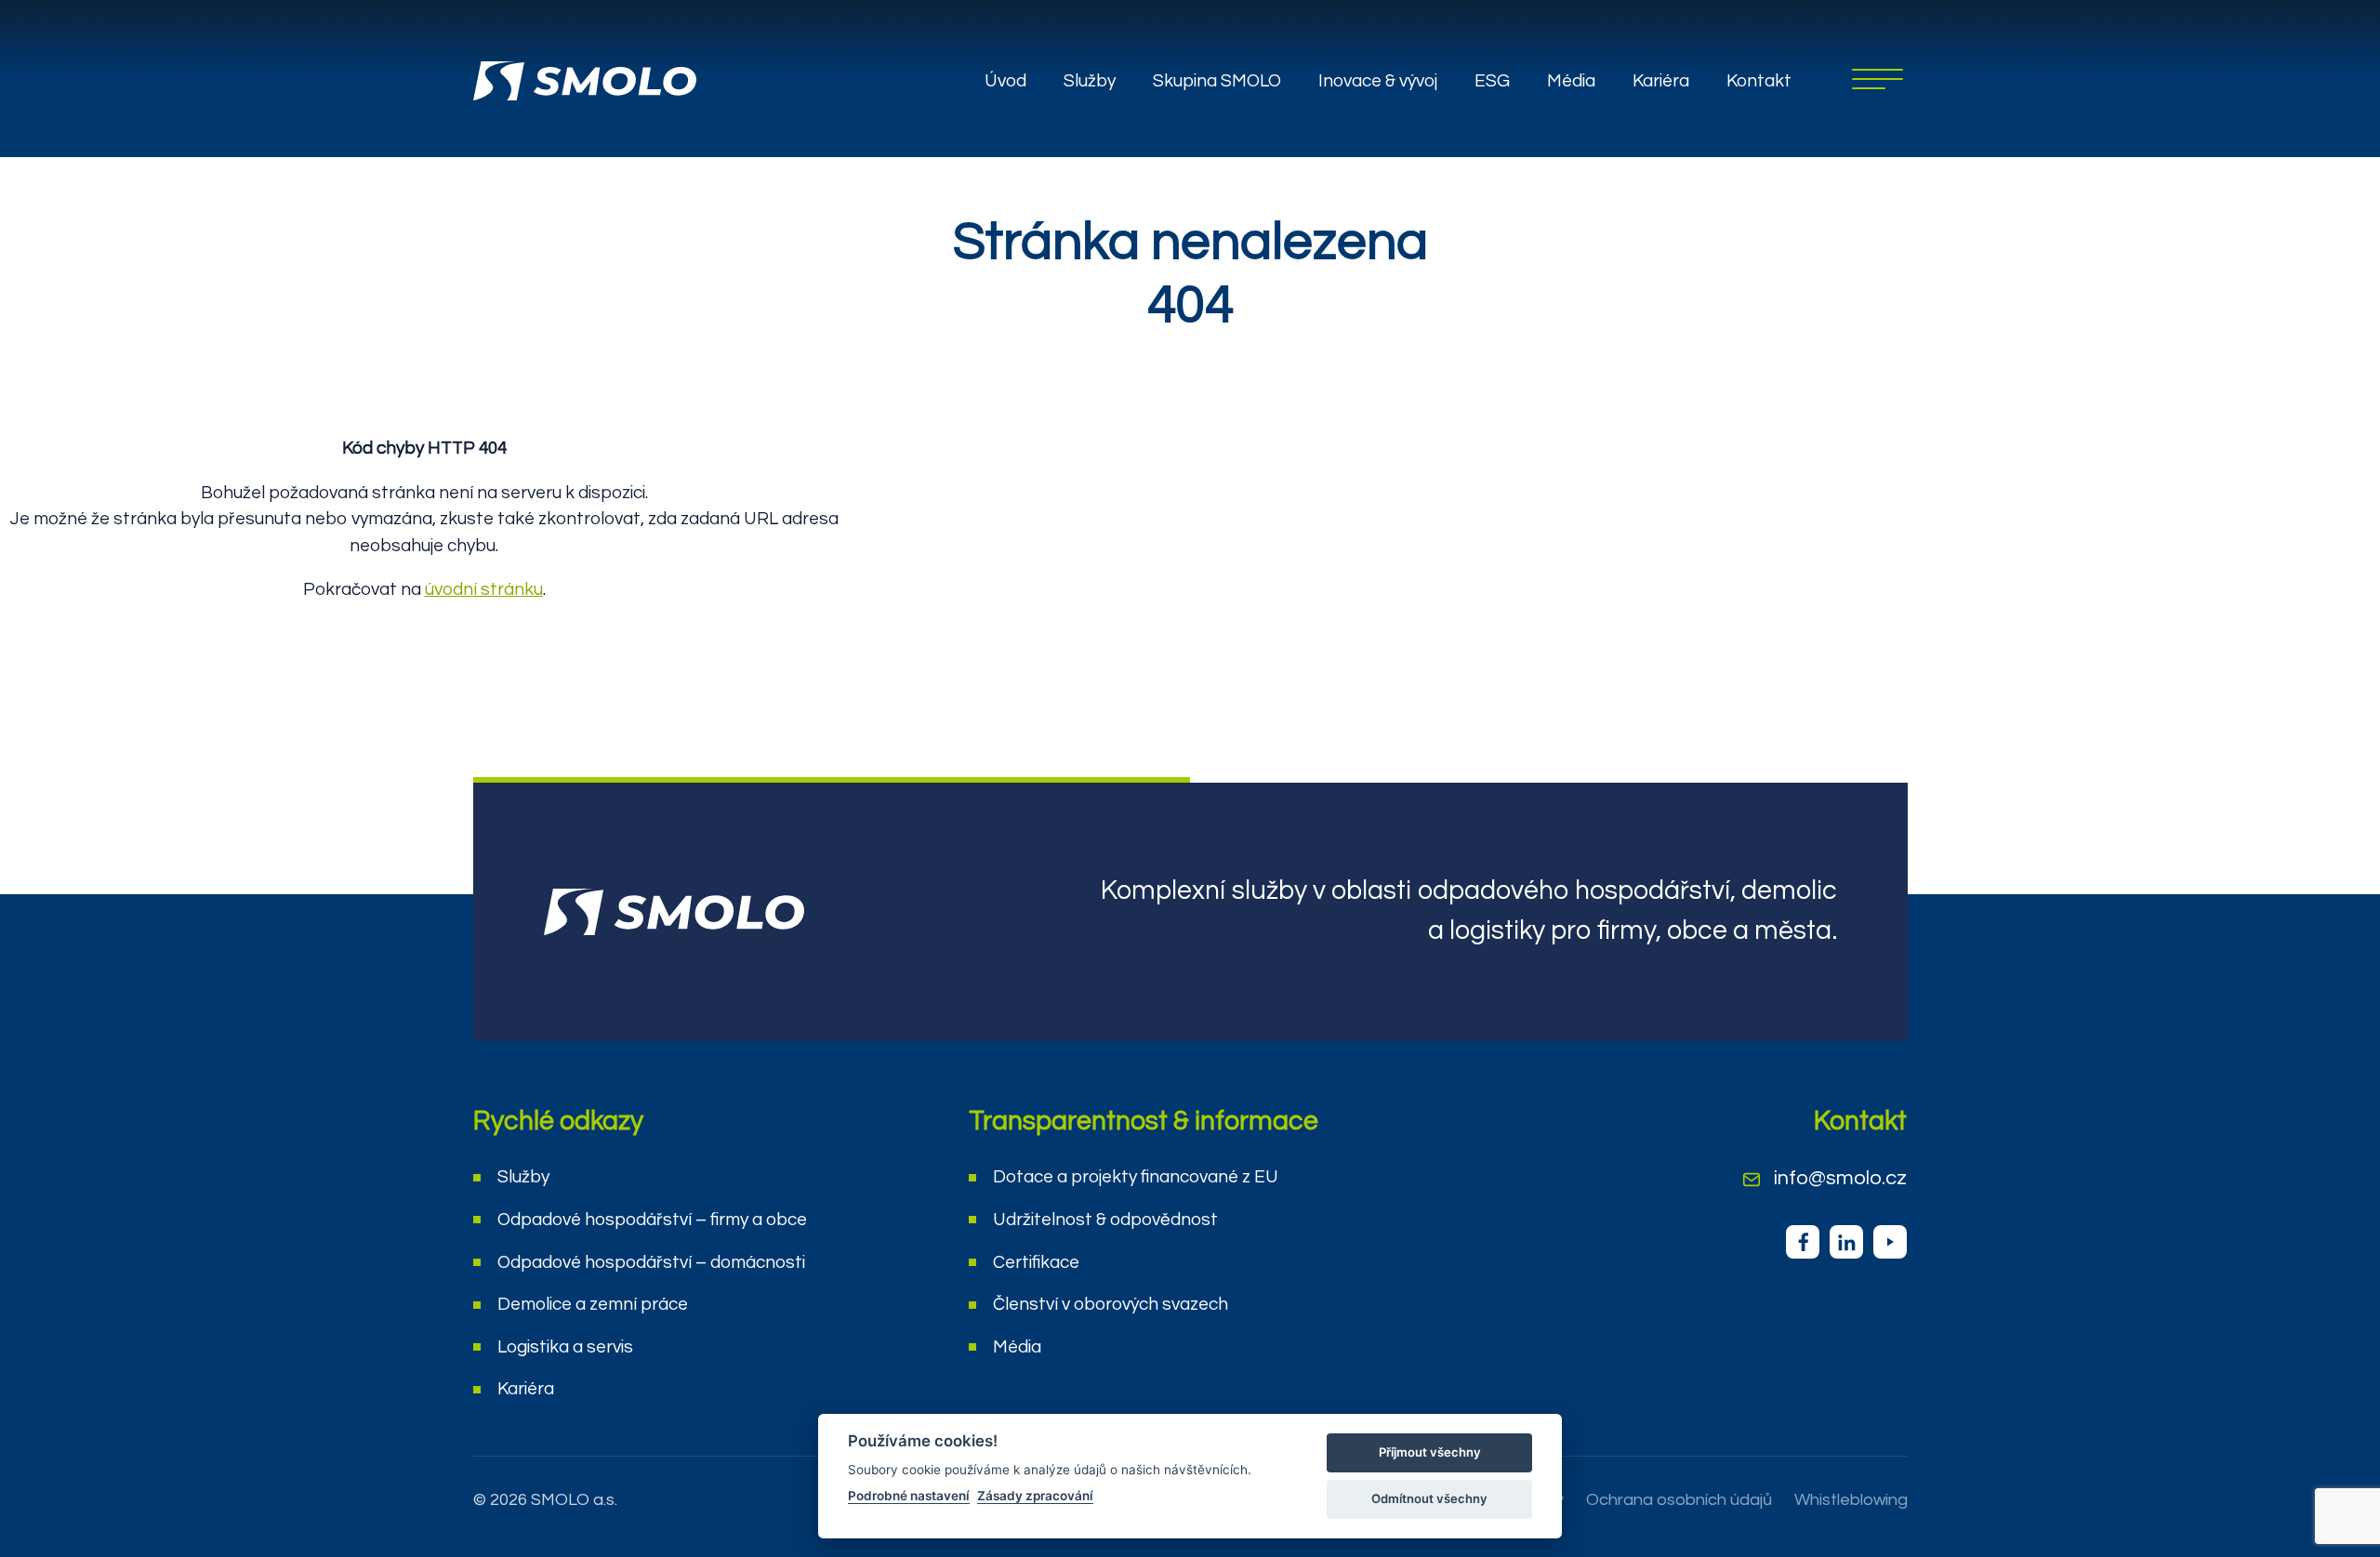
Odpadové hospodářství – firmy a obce (652, 1220)
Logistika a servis (565, 1347)
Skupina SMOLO (1217, 81)
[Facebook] (1803, 1242)
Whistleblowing (1851, 1500)
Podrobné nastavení (909, 1496)
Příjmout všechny (1430, 1452)
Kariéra (1661, 81)
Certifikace (1036, 1262)
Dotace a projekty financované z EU (1136, 1177)
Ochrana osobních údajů (1679, 1500)
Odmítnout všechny (1429, 1498)
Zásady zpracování (1035, 1496)
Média (1571, 81)
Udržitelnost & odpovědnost (1105, 1220)
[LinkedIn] (1846, 1242)
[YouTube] (1890, 1242)
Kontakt (1759, 81)
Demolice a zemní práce (593, 1304)
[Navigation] (1878, 79)
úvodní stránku (484, 589)
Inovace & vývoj (1378, 81)
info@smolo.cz (1840, 1178)
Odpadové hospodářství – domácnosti (651, 1262)
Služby (1090, 81)
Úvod (1005, 81)
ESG (1492, 81)
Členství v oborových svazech (1111, 1304)
